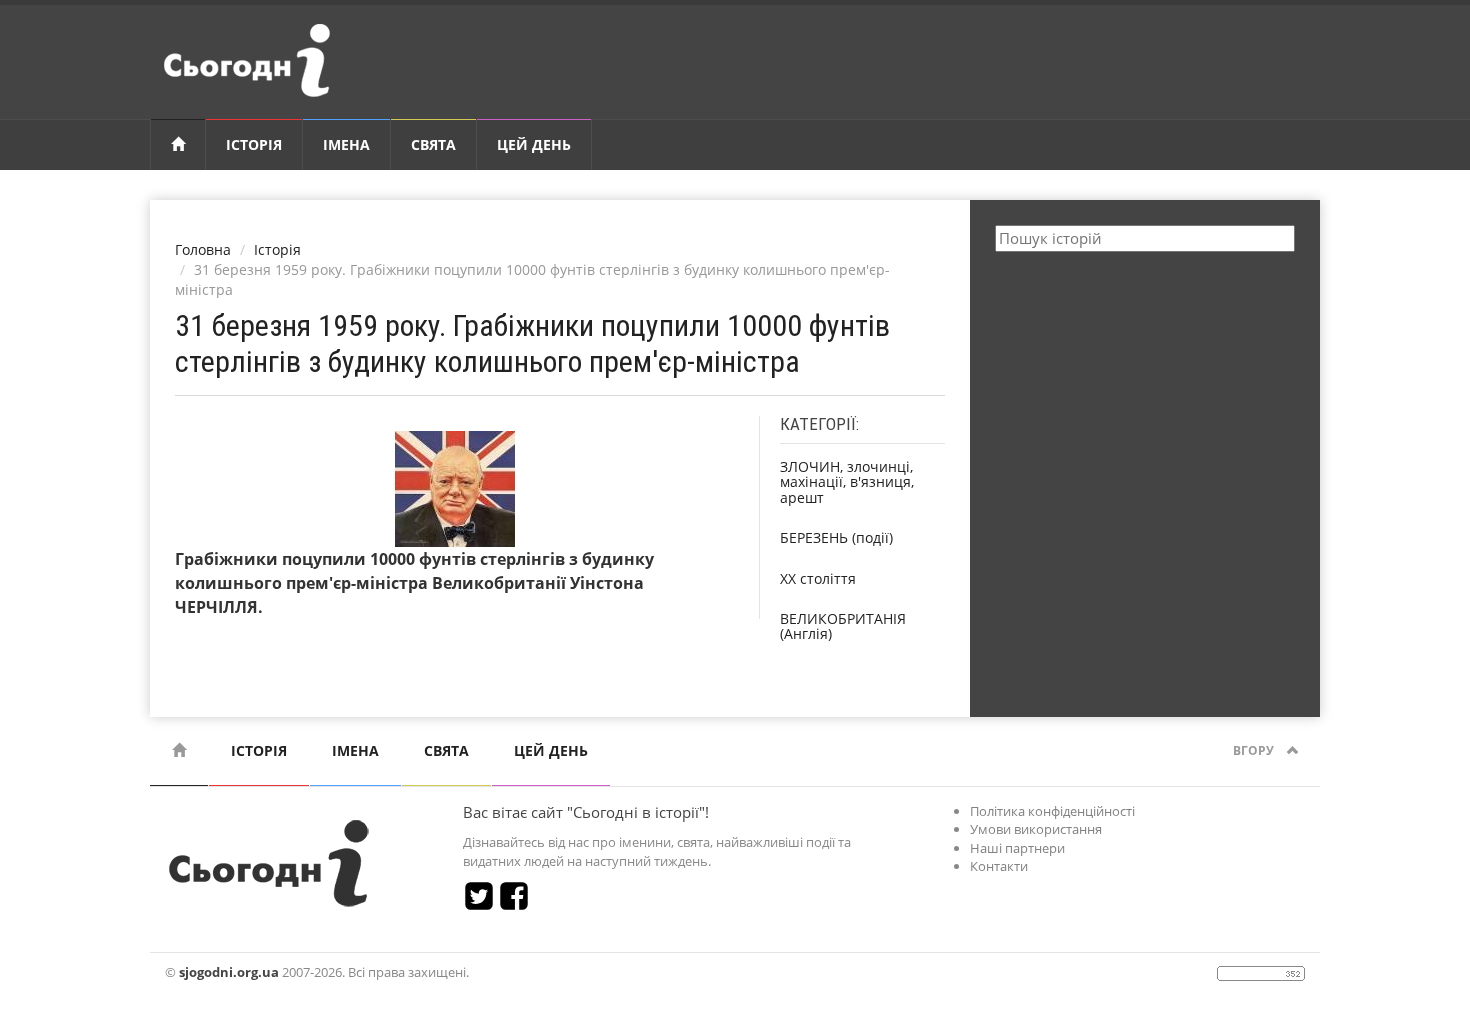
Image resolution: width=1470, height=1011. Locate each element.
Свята (433, 144)
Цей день (534, 144)
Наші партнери (1017, 848)
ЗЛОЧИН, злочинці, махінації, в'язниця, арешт (847, 482)
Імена (346, 144)
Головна (203, 249)
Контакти (999, 866)
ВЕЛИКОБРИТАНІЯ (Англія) (843, 626)
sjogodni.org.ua (229, 972)
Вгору (1255, 750)
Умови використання (1036, 829)
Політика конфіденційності (1052, 811)
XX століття (818, 578)
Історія (254, 144)
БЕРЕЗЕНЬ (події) (836, 537)
